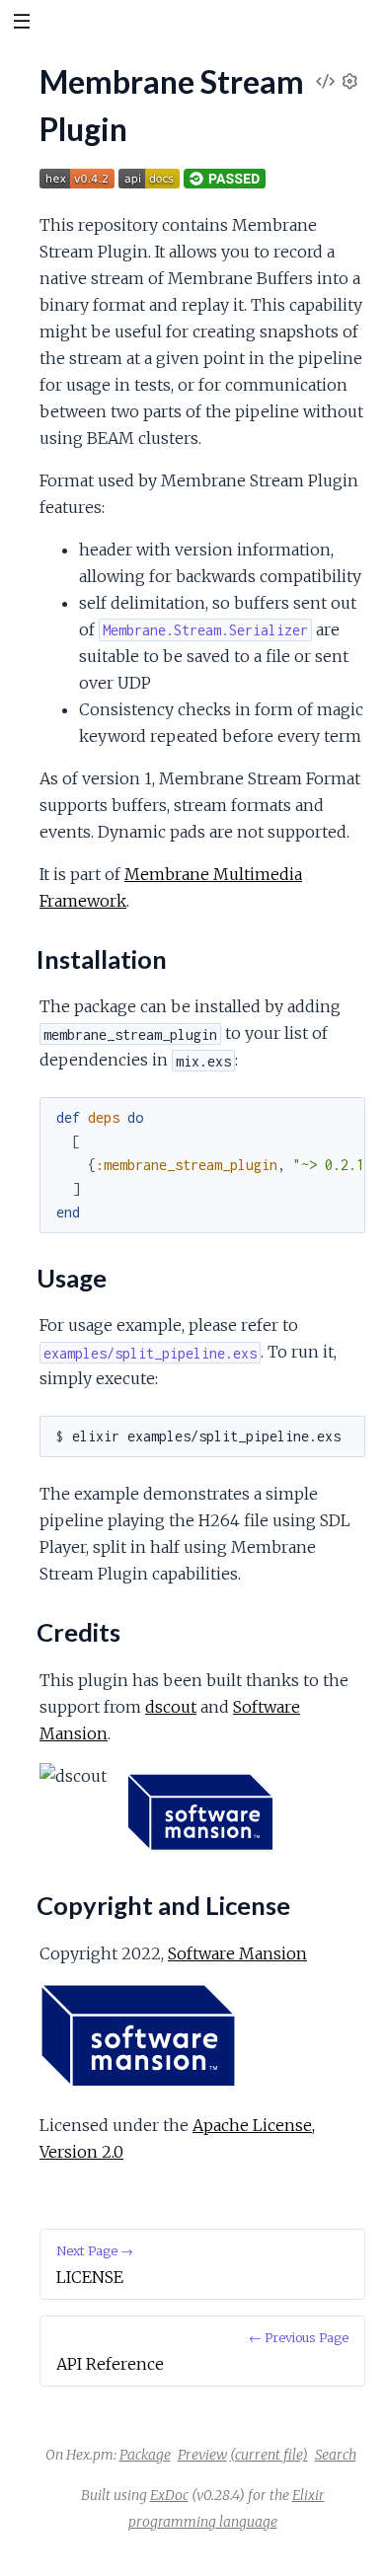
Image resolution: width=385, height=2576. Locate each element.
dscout (171, 1707)
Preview (202, 2455)
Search (336, 2455)
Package (145, 2455)
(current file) (269, 2455)
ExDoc (169, 2495)
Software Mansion (237, 1953)
